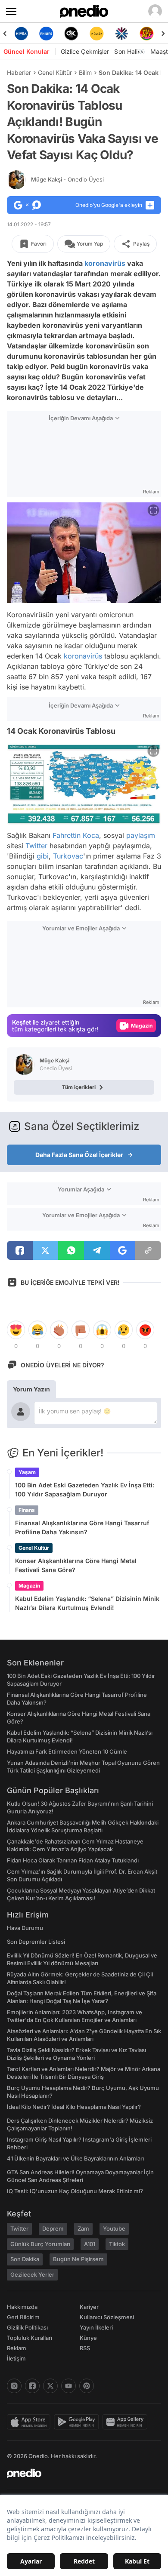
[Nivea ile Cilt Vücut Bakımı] (21, 34)
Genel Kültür (55, 72)
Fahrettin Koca (76, 835)
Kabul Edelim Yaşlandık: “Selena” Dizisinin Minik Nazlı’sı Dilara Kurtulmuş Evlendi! (87, 1603)
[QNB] (121, 34)
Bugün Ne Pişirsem (78, 2259)
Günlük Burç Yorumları (40, 2244)
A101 (90, 2244)
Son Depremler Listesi (36, 1942)
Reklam (17, 2348)
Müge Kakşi (67, 179)
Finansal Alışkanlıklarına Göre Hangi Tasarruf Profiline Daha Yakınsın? (82, 1527)
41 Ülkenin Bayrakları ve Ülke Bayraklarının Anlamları (75, 2158)
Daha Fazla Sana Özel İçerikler (79, 1155)
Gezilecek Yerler (32, 2274)
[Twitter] (50, 2386)
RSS (85, 2348)
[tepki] (16, 1330)
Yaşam (27, 1472)
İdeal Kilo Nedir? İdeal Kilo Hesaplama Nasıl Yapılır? (74, 2107)
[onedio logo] (79, 2473)
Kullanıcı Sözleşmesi (107, 2317)
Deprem (53, 2228)
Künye (88, 2338)
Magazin (29, 1586)
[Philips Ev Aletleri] (46, 34)
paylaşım (141, 835)
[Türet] (147, 34)
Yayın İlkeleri (96, 2327)
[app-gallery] (127, 2422)
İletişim (16, 2358)
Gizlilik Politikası (27, 2327)
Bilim (85, 72)
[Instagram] (14, 2386)
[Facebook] (32, 2386)
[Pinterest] (87, 2386)
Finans (27, 1510)
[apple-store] (30, 2422)
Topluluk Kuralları (30, 2338)
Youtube (114, 2228)
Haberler (19, 72)
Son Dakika (25, 2259)
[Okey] (72, 34)
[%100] (96, 34)
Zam (83, 2228)
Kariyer (89, 2307)
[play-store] (78, 2422)
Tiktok (117, 2244)
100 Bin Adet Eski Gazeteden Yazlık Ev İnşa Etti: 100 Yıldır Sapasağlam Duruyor (85, 1490)
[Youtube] (68, 2386)
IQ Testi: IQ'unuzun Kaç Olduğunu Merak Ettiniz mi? (75, 2191)
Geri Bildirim (23, 2317)
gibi (43, 856)
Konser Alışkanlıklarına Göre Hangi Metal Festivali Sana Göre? (76, 1565)
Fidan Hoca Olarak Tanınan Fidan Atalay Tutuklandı (73, 1860)
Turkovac (68, 856)
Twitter (36, 846)
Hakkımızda (22, 2307)
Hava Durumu (25, 1928)
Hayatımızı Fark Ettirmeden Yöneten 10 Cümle (67, 1751)
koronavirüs (105, 263)
